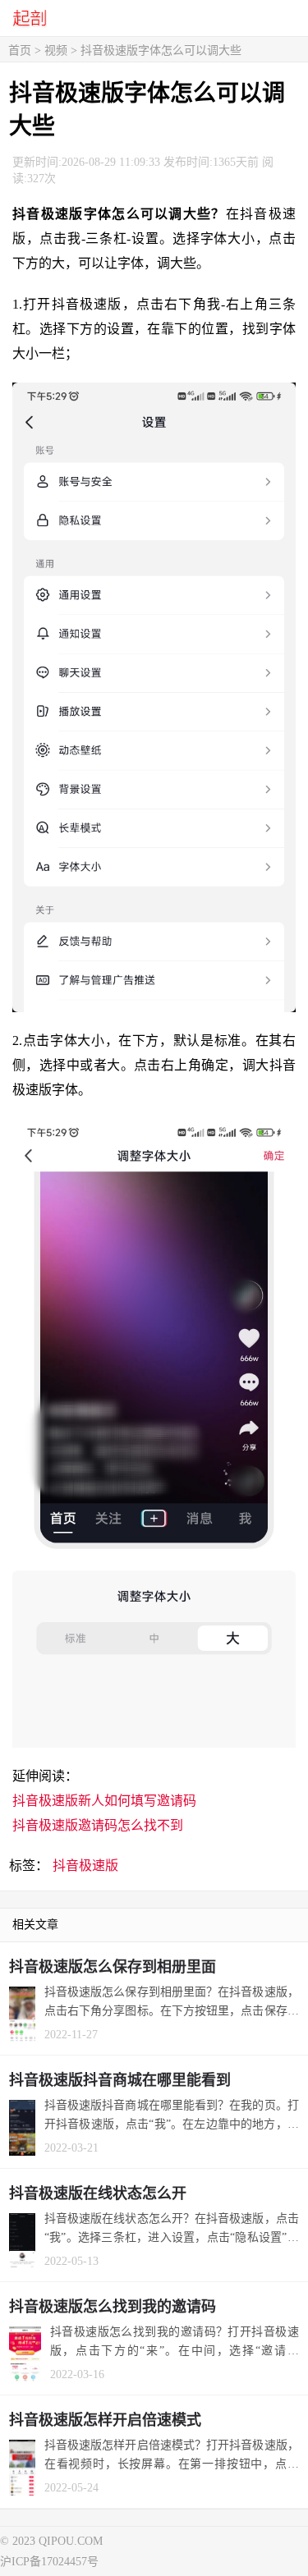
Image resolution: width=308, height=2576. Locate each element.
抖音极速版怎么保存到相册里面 (113, 1967)
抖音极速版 (85, 1866)
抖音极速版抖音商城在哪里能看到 (120, 2080)
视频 (56, 50)
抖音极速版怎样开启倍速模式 (105, 2420)
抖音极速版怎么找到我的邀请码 (113, 2307)
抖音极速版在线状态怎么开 (98, 2193)
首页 (20, 50)
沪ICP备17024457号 (49, 2562)
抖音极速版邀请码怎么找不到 (98, 1825)
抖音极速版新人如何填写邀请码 (104, 1801)
